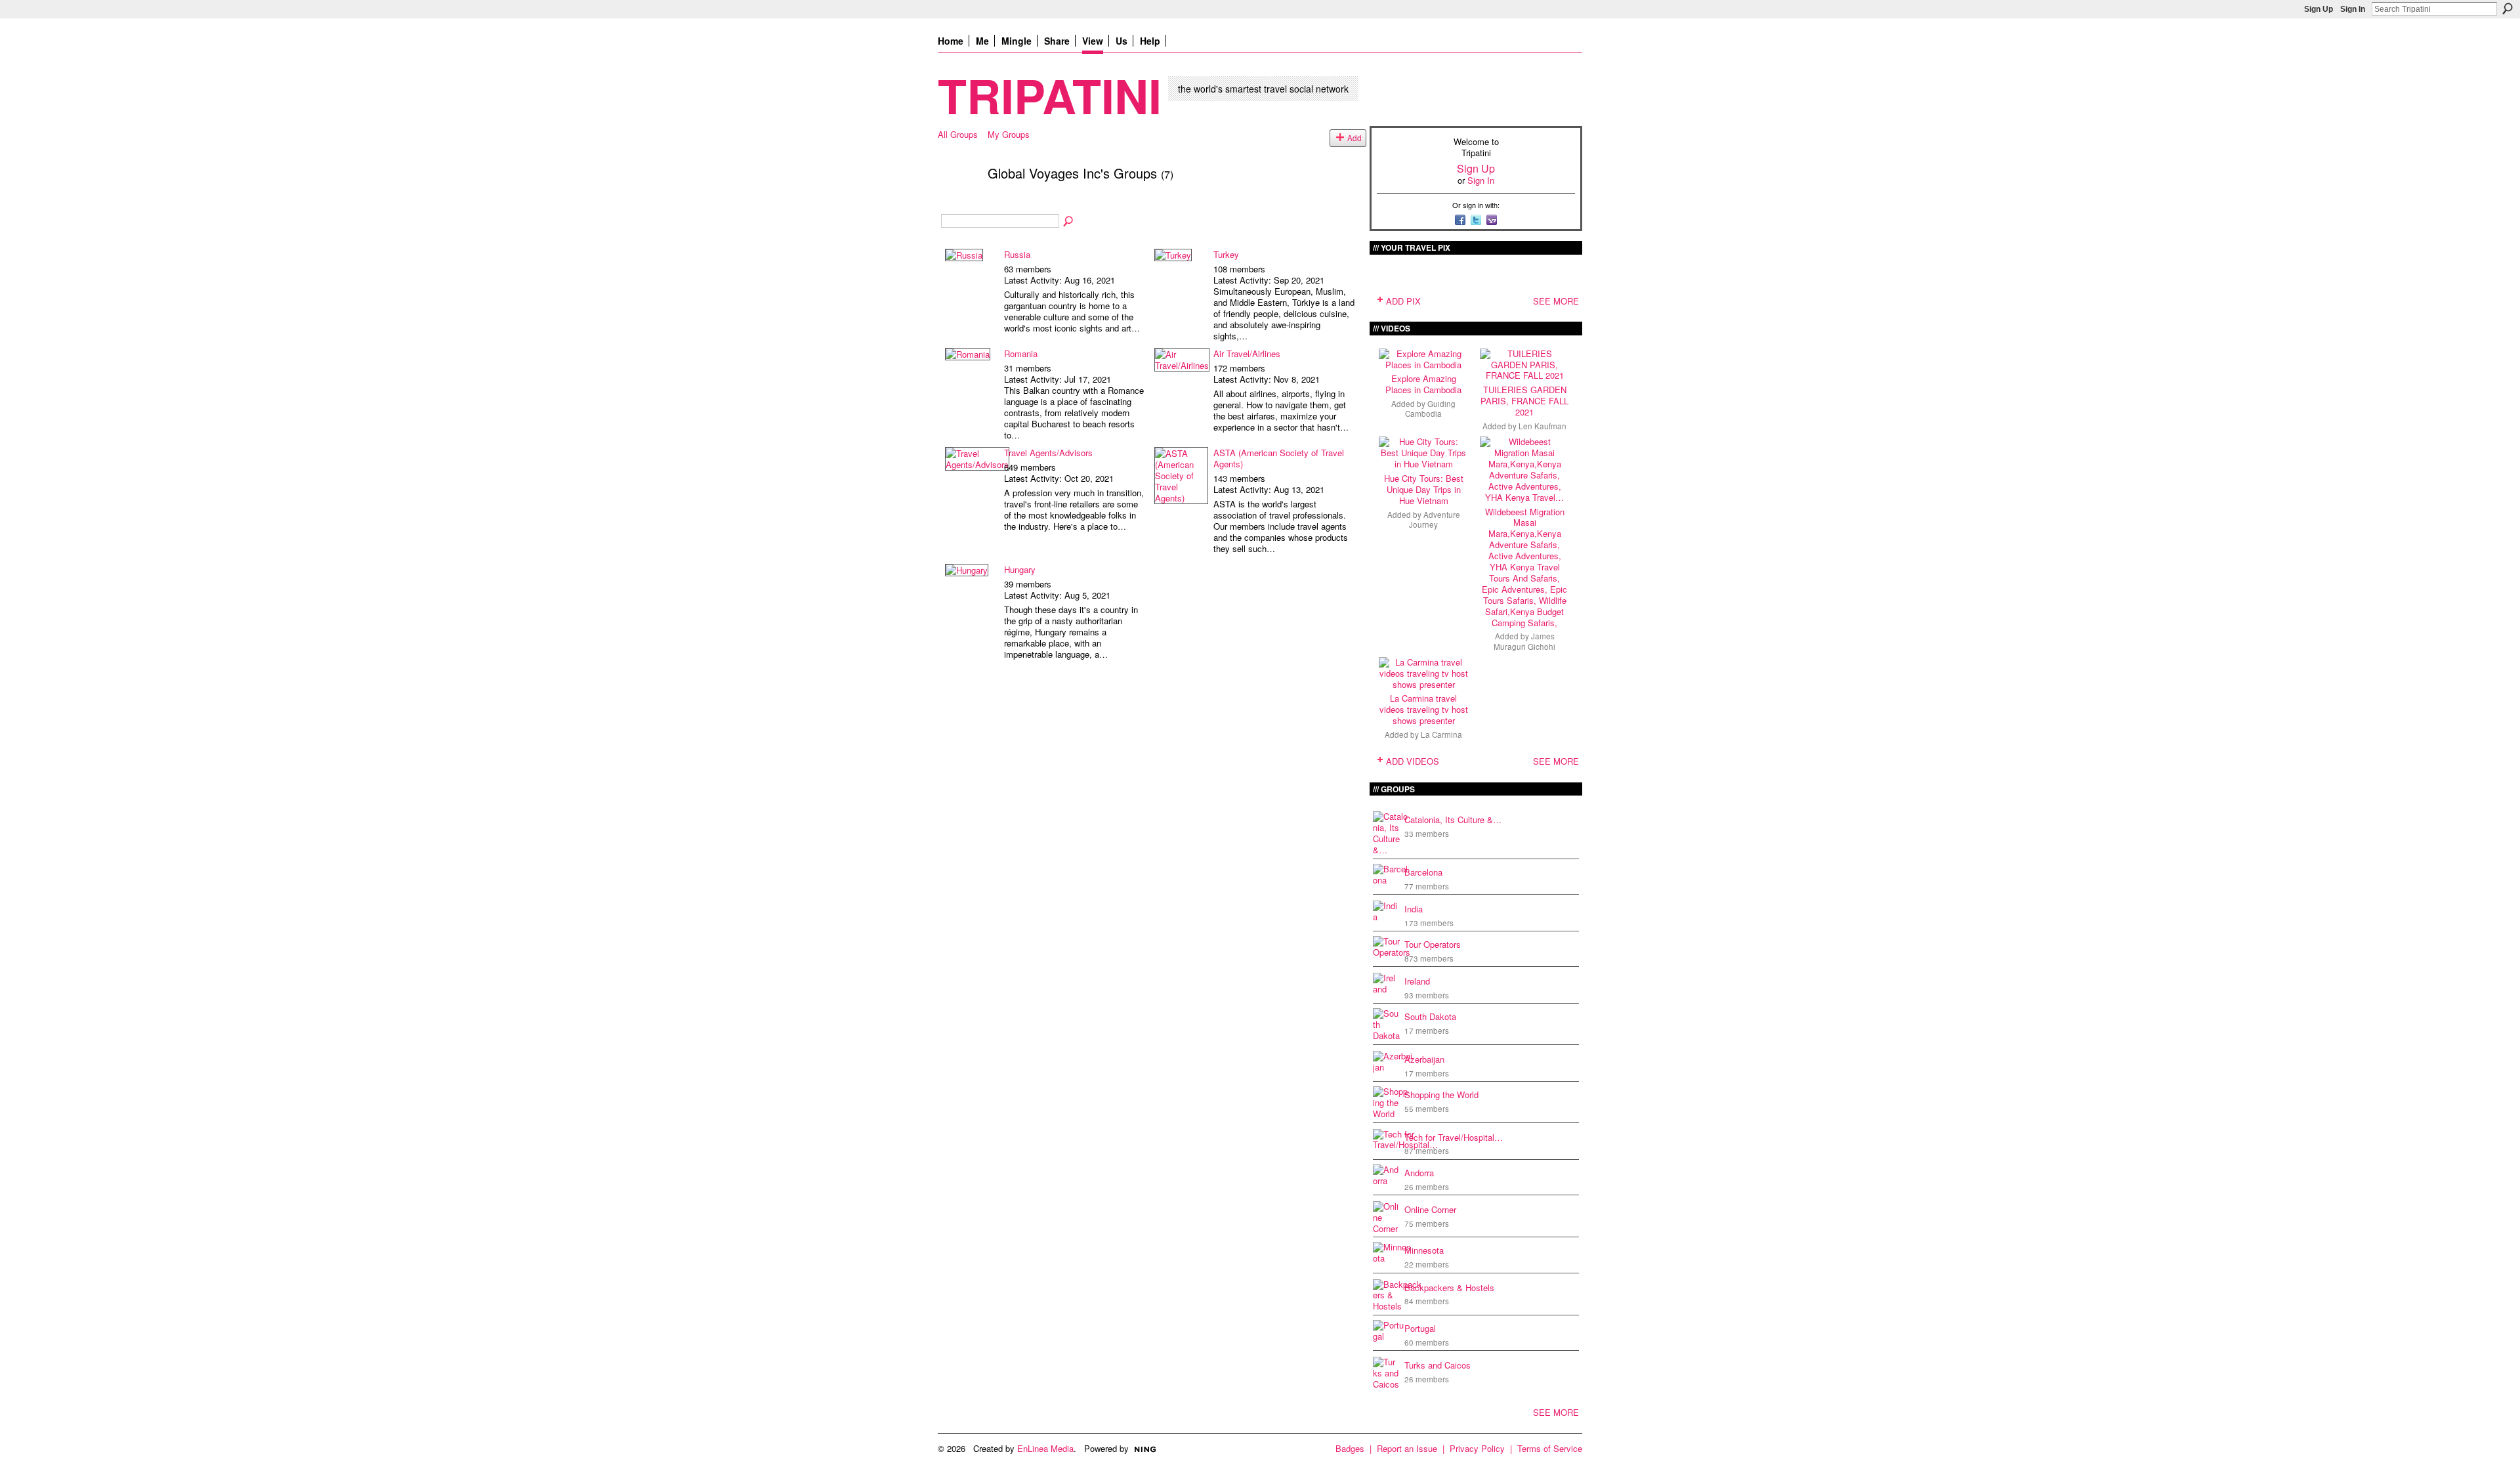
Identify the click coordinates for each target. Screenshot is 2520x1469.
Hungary (1020, 569)
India (1414, 909)
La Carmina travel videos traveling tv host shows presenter (1424, 709)
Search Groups (1069, 222)
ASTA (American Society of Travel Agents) (1279, 458)
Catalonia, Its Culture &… (1453, 820)
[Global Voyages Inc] (959, 201)
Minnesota (1424, 1250)
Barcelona (1423, 872)
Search (2508, 9)
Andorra (1419, 1173)
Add (1354, 138)
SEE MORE (1556, 301)
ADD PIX (1403, 301)
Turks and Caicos (1438, 1365)
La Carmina (1441, 734)
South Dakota (1430, 1016)
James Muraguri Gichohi (1524, 641)
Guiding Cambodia (1430, 409)
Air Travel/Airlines (1247, 353)
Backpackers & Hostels (1449, 1288)
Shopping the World (1441, 1095)
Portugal (1420, 1328)
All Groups (958, 134)
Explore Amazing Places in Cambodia (1423, 384)
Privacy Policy (1477, 1448)
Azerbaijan (1424, 1059)
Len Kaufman (1543, 426)
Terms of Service (1550, 1448)
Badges (1350, 1448)
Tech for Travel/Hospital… (1454, 1137)
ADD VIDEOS (1413, 761)
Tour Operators (1433, 944)
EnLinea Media (1045, 1448)
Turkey (1226, 254)
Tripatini (1050, 95)
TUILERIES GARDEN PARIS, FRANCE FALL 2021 (1524, 401)
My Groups (1009, 134)
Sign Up (2319, 9)
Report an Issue (1407, 1448)
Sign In (2353, 9)
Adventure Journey (1435, 520)
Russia (1017, 254)
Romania (1021, 353)
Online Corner (1430, 1209)
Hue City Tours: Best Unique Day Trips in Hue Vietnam (1424, 489)
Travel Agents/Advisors (1048, 453)
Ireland (1417, 981)
